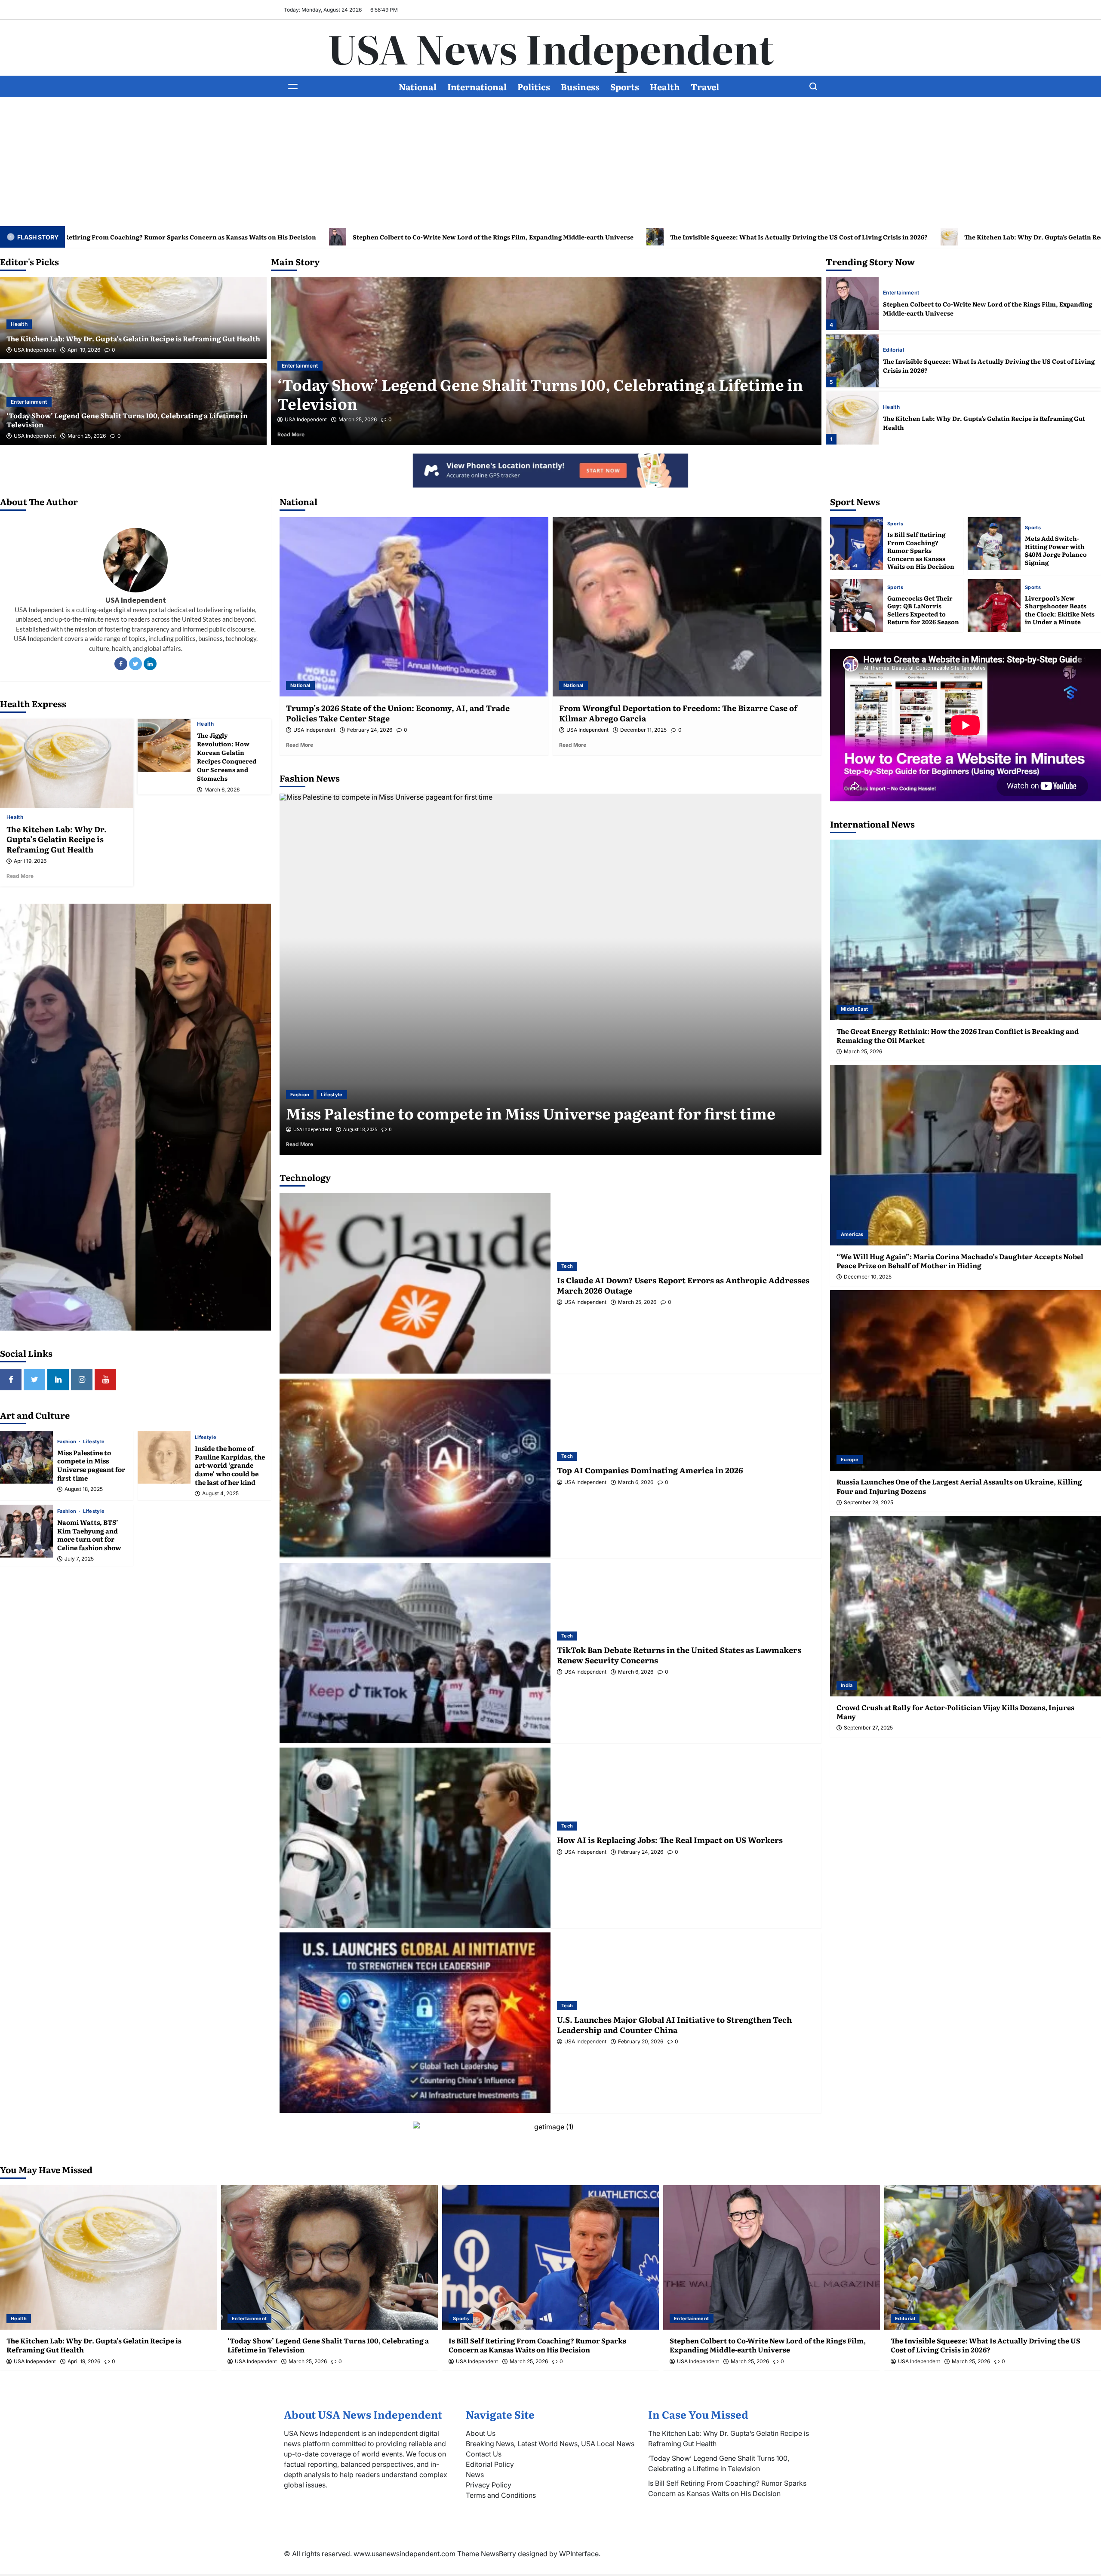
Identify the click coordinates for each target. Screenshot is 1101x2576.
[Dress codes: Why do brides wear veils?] (550, 974)
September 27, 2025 (868, 1728)
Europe (850, 1460)
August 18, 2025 (84, 1489)
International (477, 86)
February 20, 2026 (641, 2042)
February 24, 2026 (370, 730)
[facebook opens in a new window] (11, 1380)
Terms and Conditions (501, 2495)
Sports (625, 86)
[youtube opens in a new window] (105, 1380)
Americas (852, 1234)
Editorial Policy (490, 2464)
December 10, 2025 (868, 1277)
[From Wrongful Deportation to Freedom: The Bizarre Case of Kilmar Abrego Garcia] (687, 607)
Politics (534, 86)
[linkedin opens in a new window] (58, 1380)
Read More (303, 434)
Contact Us (484, 2454)
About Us (481, 2433)
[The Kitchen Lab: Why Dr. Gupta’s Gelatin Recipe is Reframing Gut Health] (852, 304)
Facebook (121, 664)
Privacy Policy (489, 2485)
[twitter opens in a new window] (34, 1380)
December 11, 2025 (643, 730)
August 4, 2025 (220, 1493)
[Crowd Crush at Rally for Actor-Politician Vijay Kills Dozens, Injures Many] (966, 1606)
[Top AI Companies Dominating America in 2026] (415, 1468)
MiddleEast (855, 1009)
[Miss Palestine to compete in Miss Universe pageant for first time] (26, 1457)
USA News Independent (551, 48)
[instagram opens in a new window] (82, 1380)
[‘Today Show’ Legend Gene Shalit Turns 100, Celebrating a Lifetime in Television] (852, 361)
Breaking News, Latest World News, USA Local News (550, 2444)
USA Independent (35, 350)
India (847, 1685)
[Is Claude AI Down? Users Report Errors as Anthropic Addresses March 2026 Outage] (415, 1283)
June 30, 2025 (358, 1129)
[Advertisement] (550, 162)
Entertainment (29, 402)
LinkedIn (150, 664)
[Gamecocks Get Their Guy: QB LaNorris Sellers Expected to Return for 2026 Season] (857, 606)
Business (580, 86)
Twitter (135, 664)
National (418, 86)
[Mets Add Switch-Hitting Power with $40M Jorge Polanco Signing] (994, 544)
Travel (705, 86)
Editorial (292, 366)
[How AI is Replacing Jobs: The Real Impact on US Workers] (415, 1838)
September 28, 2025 (869, 1503)
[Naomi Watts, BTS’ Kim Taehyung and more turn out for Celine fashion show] (26, 1531)
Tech (567, 1266)
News (475, 2475)
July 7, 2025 (79, 1559)
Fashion (68, 1442)
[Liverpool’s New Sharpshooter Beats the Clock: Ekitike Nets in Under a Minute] (994, 606)
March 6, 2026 (222, 790)
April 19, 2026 (84, 350)
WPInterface (579, 2554)
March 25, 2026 (87, 436)
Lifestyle (94, 1442)
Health (665, 86)
